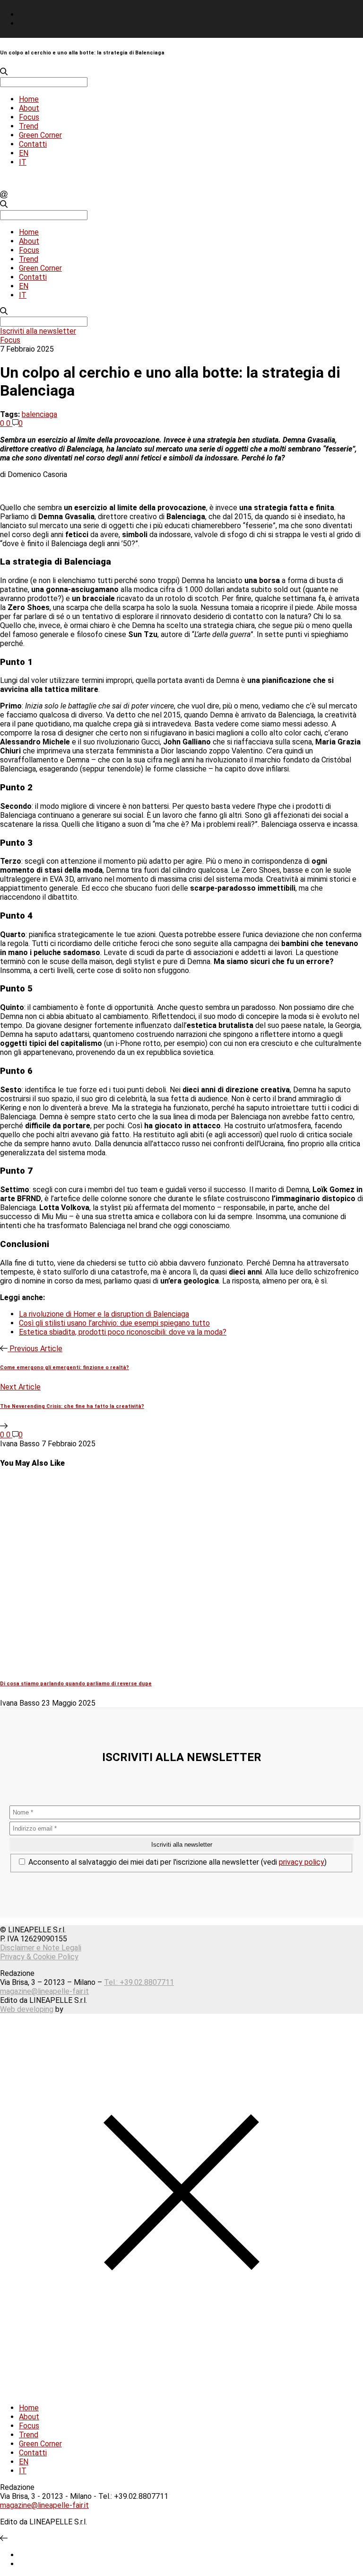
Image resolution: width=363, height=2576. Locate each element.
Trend (29, 126)
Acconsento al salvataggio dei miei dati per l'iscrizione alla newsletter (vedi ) (177, 1862)
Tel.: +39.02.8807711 (139, 1982)
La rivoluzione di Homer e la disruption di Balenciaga (104, 1314)
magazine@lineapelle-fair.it (44, 1991)
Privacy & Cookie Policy (39, 1957)
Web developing (27, 2009)
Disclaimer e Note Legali (41, 1948)
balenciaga (39, 414)
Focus (29, 117)
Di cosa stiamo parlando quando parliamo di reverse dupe (76, 1684)
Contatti (33, 144)
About (29, 108)
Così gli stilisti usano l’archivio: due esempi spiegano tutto (114, 1323)
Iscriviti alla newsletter (38, 331)
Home (29, 99)
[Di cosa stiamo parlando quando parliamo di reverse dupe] (161, 1664)
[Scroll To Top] (4, 2538)
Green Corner (40, 135)
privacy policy (302, 1862)
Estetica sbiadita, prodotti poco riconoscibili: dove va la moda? (123, 1332)
